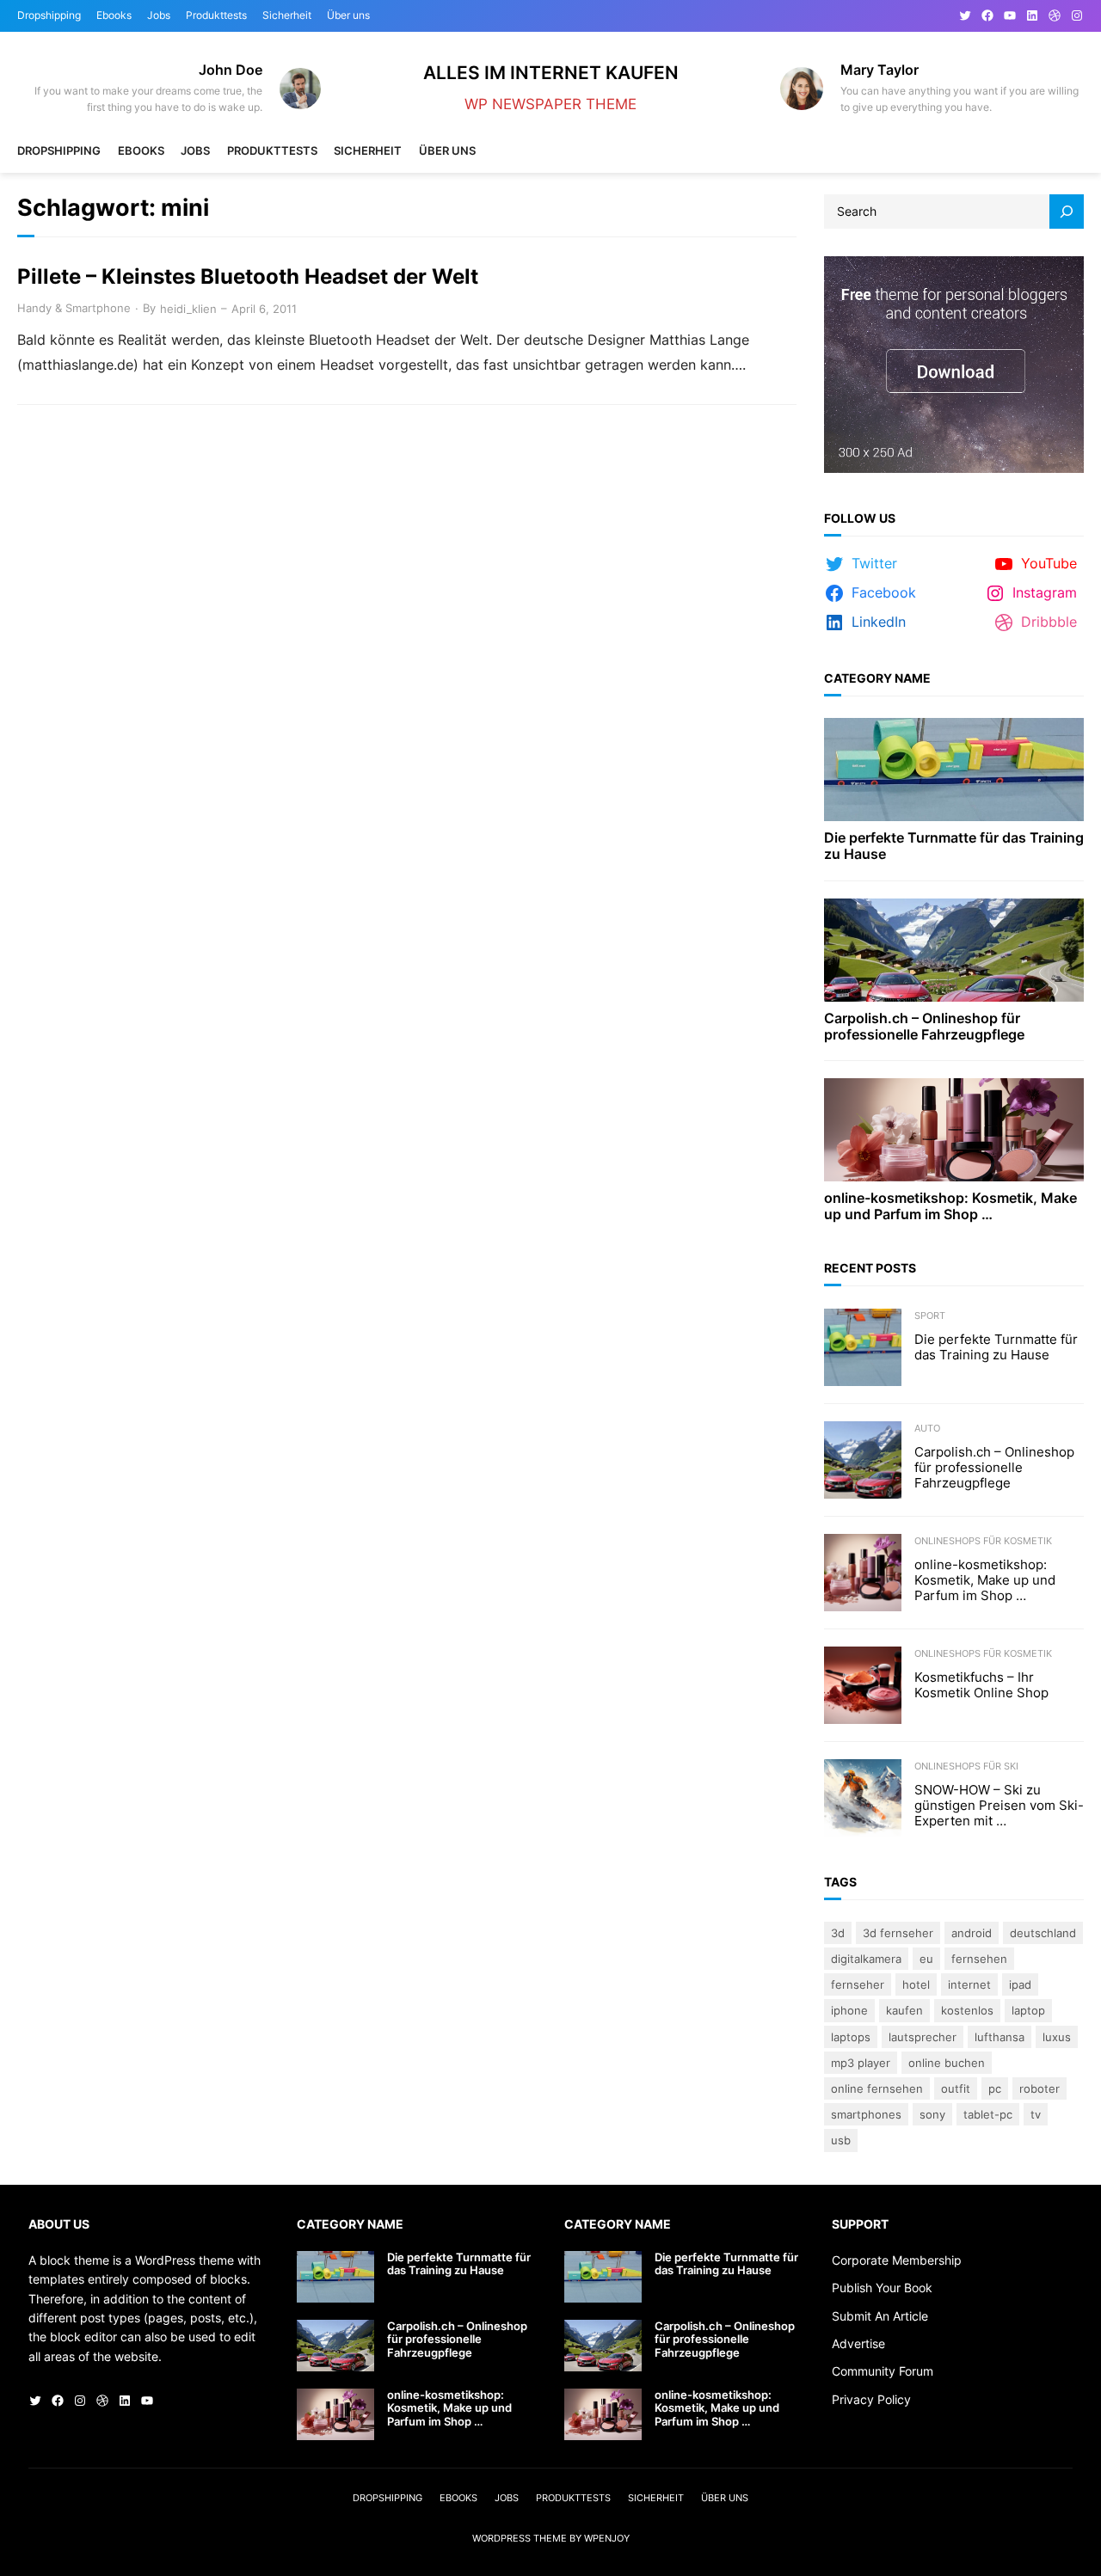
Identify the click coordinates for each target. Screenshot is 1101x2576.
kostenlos (967, 2010)
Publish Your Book (882, 2288)
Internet (969, 1984)
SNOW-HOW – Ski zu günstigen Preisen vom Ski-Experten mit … (999, 1806)
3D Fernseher (898, 1933)
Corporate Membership (897, 2260)
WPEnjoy (607, 2538)
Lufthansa (1000, 2037)
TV (1036, 2114)
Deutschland (1043, 1933)
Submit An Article (880, 2316)
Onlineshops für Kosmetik (983, 1541)
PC (995, 2088)
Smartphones (866, 2114)
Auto (927, 1428)
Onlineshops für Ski (966, 1766)
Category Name (877, 678)
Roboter (1039, 2088)
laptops (851, 2037)
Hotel (916, 1984)
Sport (930, 1316)
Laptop (1028, 2010)
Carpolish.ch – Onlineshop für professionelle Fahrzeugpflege (924, 1027)
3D (838, 1933)
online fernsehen (877, 2088)
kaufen (904, 2010)
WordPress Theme (520, 2538)
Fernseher (858, 1984)
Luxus (1057, 2037)
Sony (932, 2114)
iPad (1020, 1984)
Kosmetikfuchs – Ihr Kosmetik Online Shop (981, 1685)
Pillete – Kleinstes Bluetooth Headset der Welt (248, 277)
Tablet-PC (988, 2114)
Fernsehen (979, 1959)
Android (972, 1933)
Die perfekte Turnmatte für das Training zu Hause (954, 846)
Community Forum (883, 2371)
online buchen (947, 2063)
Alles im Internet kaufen (551, 72)
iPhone (849, 2010)
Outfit (956, 2088)
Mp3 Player (861, 2063)
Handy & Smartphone (74, 308)
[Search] (1067, 212)
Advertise (858, 2343)
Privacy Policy (871, 2399)
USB (841, 2140)
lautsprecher (923, 2037)
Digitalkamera (866, 1959)
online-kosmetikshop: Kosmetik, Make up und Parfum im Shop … (950, 1206)
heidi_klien (188, 309)
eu (926, 1959)
